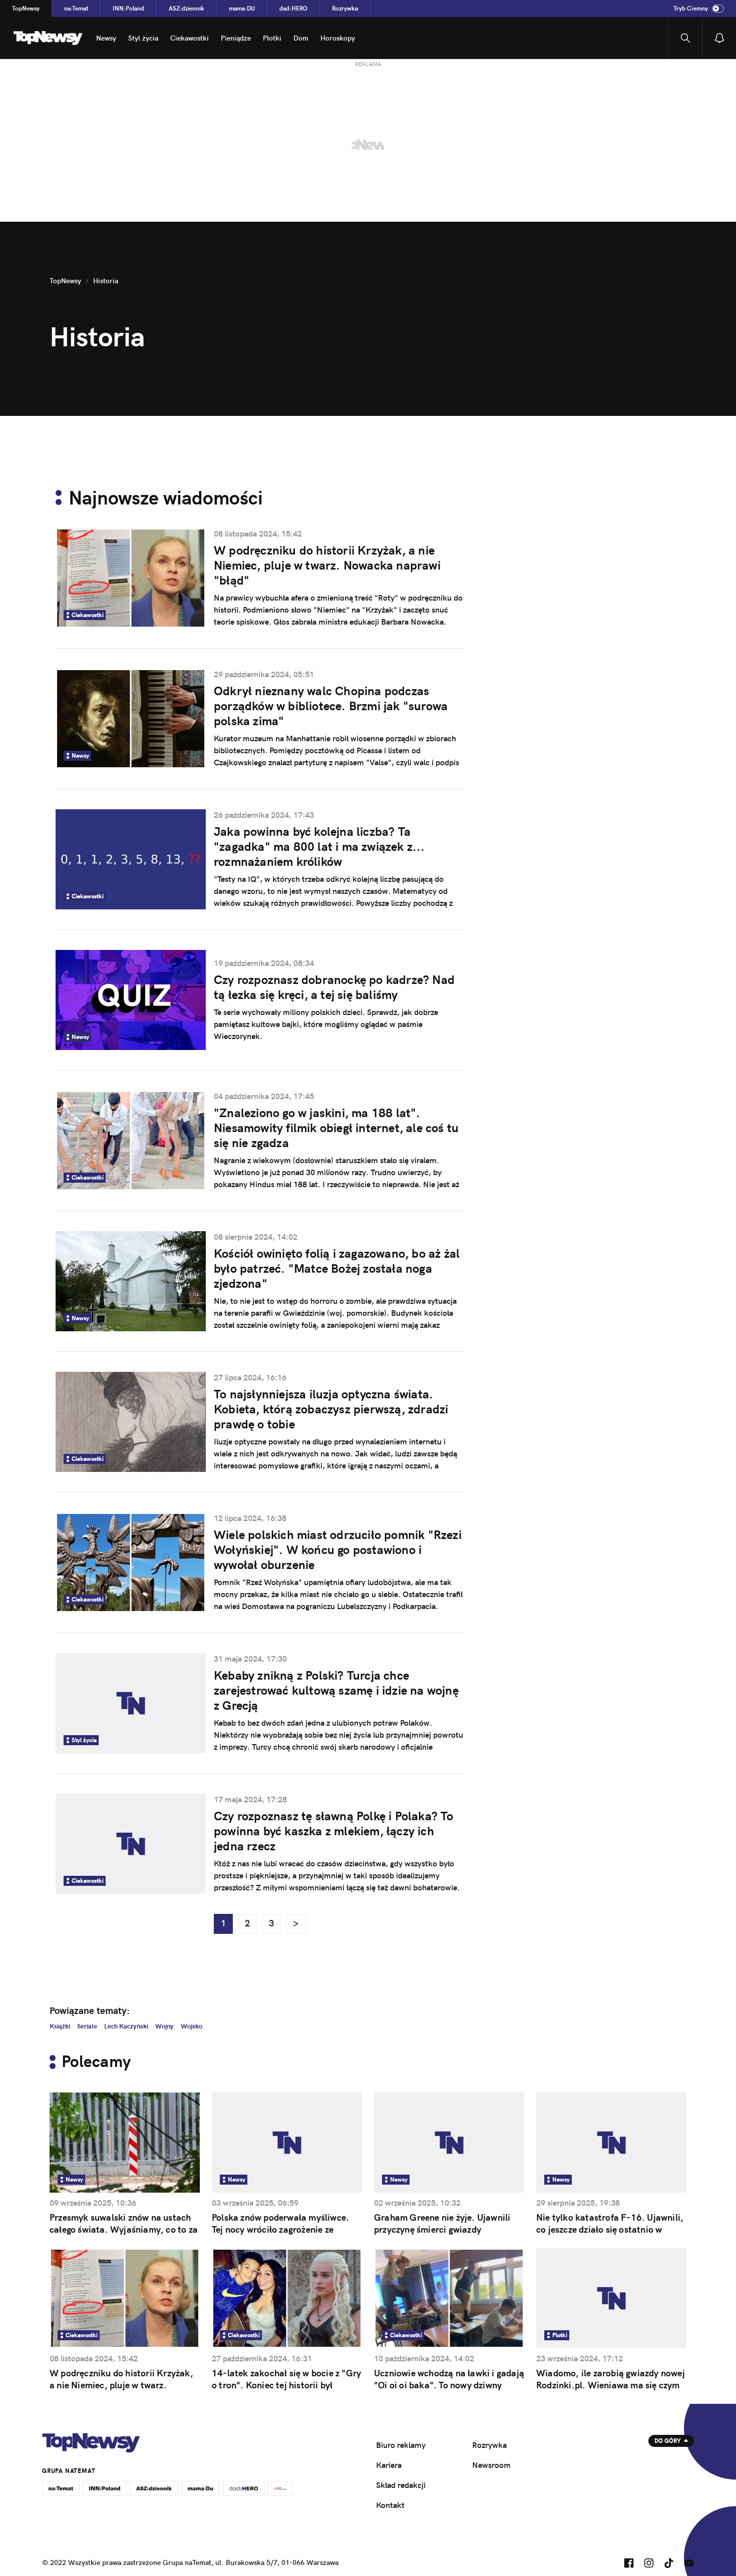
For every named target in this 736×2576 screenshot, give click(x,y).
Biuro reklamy (401, 2445)
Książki (60, 2026)
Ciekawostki (190, 38)
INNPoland (128, 8)
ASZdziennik (187, 8)
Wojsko (192, 2026)
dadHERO (293, 8)
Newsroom (491, 2465)
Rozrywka (345, 8)
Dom (301, 38)
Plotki (272, 38)
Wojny (164, 2026)
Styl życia (143, 38)
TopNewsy (26, 8)
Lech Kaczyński (126, 2026)
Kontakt (390, 2505)
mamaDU (242, 8)
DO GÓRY (668, 2441)
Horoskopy (338, 38)
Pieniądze (236, 38)
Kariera (389, 2465)
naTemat (76, 8)
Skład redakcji (401, 2485)
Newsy (106, 38)
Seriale (87, 2026)
